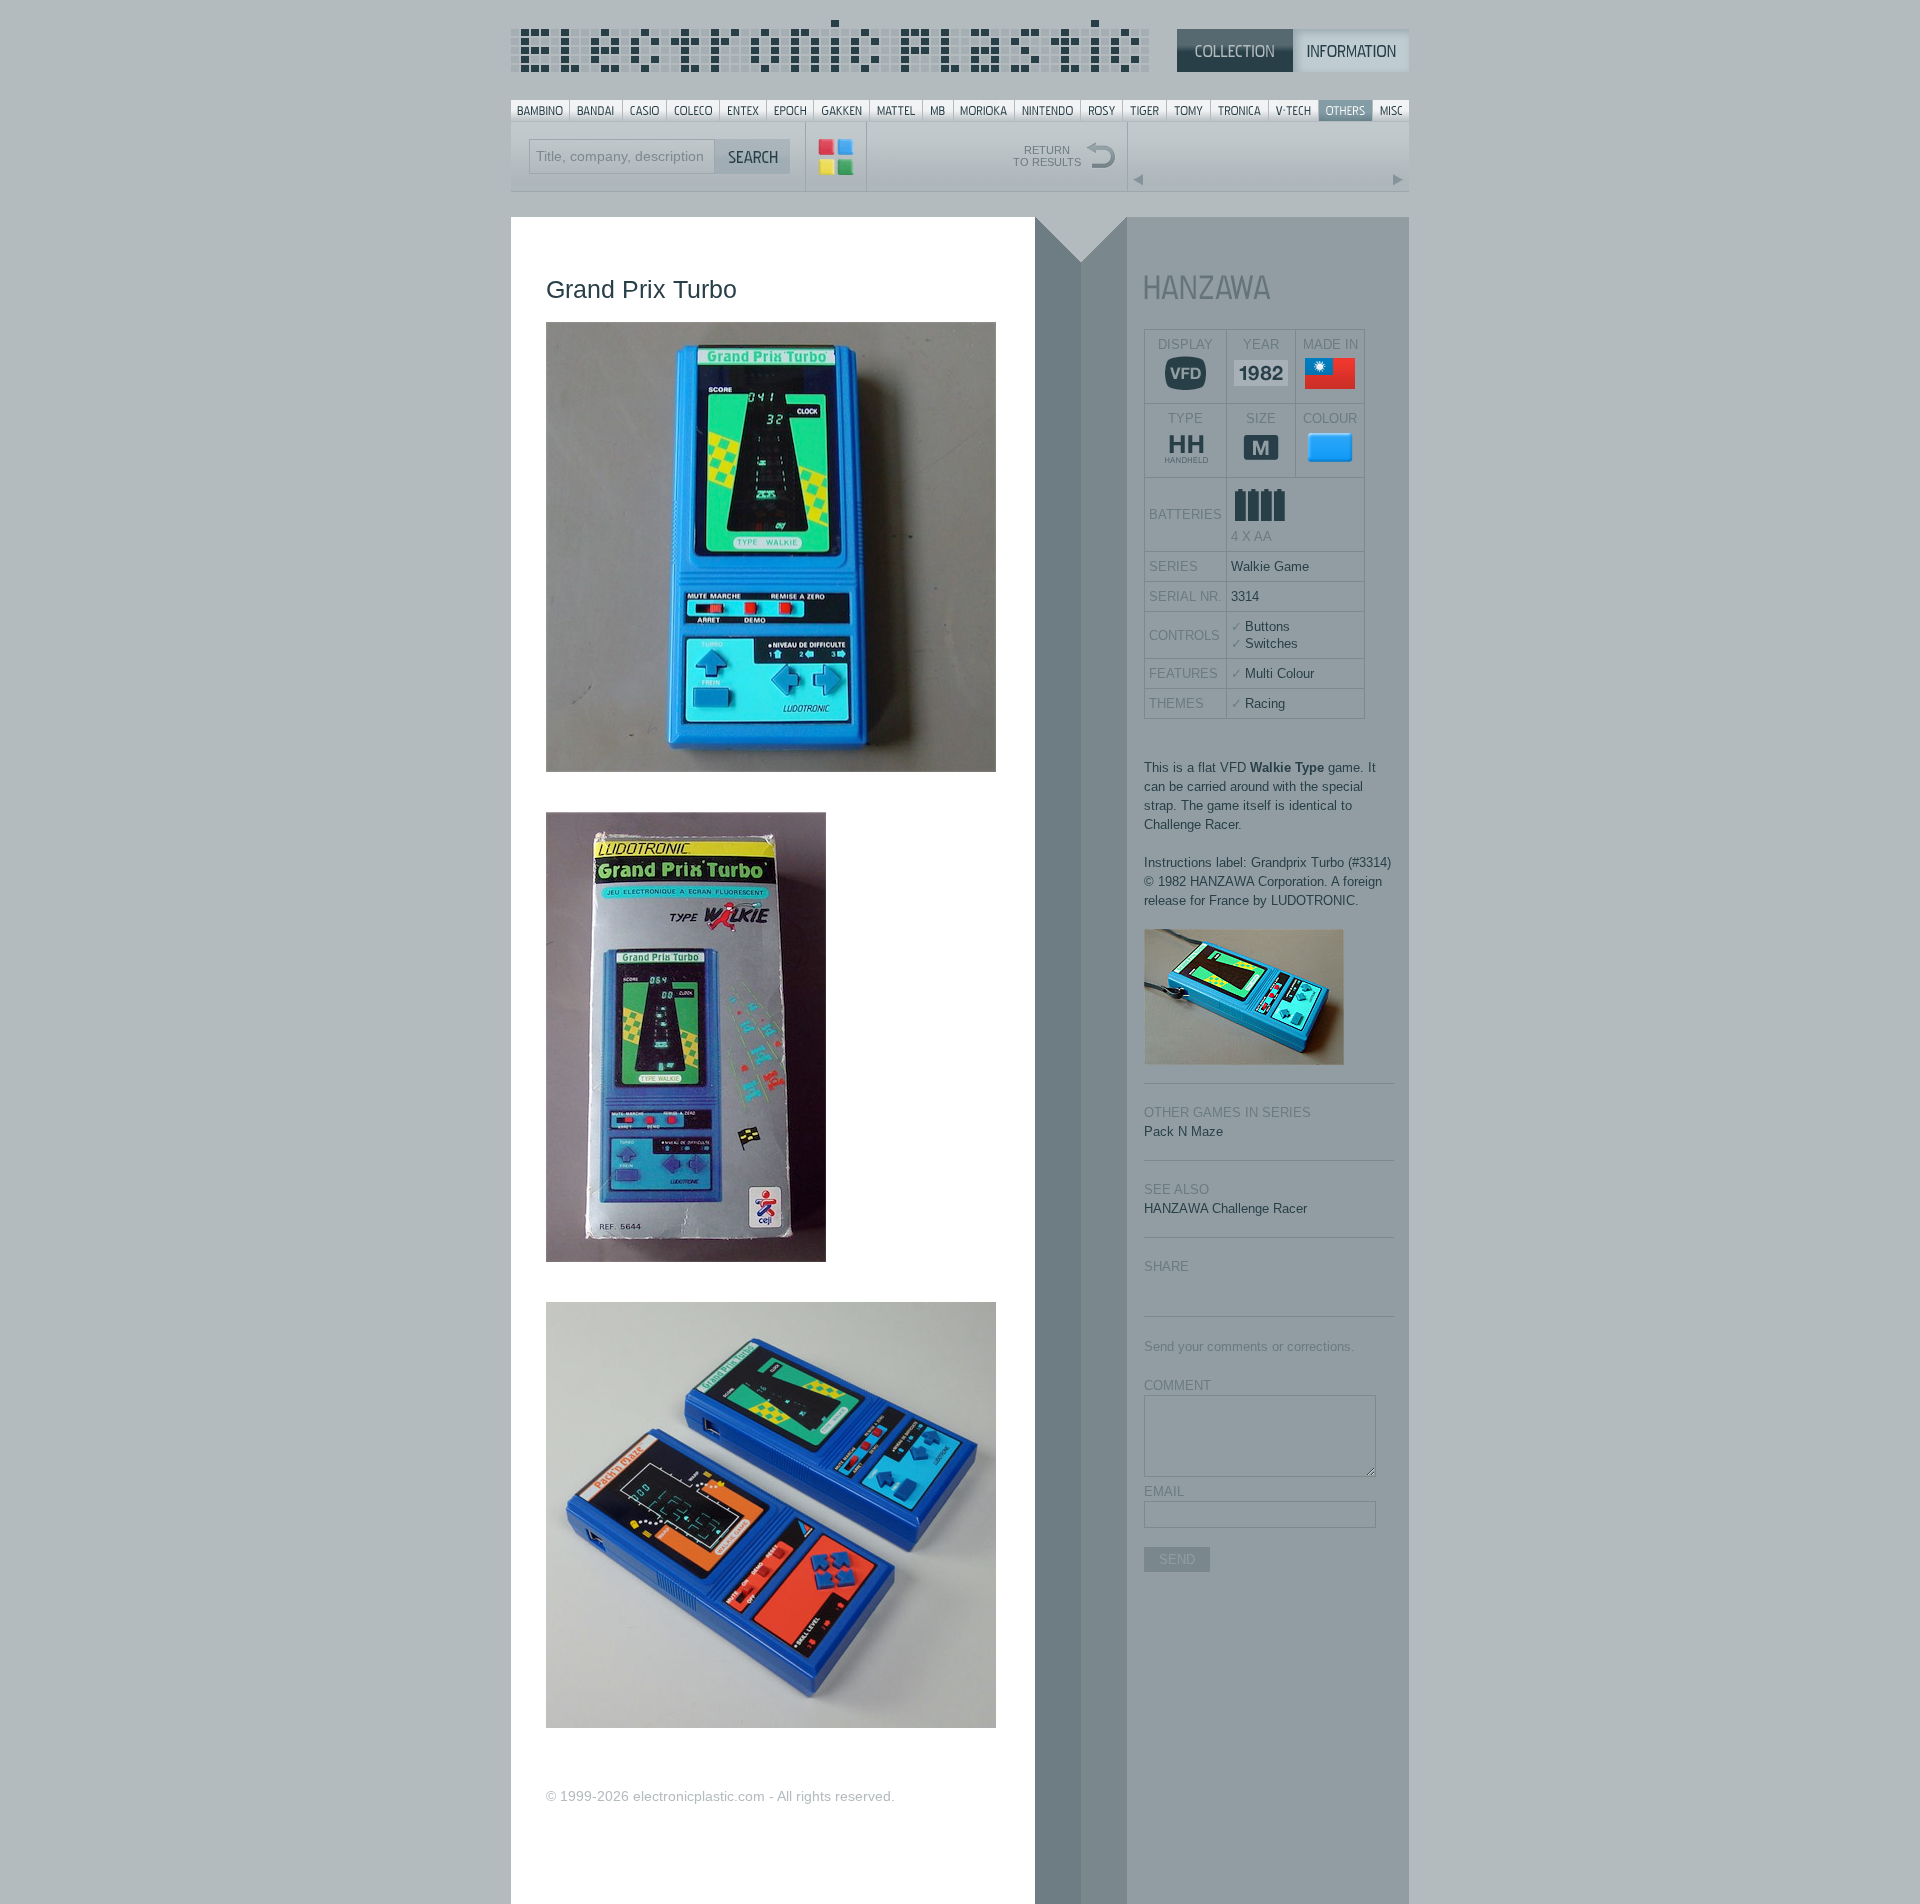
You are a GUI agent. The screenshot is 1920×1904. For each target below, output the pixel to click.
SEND (1177, 1559)
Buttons (1267, 626)
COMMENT (1177, 1385)
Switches (1271, 643)
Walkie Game (1270, 566)
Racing (1265, 703)
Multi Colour (1279, 673)
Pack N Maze (1183, 1131)
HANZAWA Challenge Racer (1225, 1208)
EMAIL (1164, 1491)
